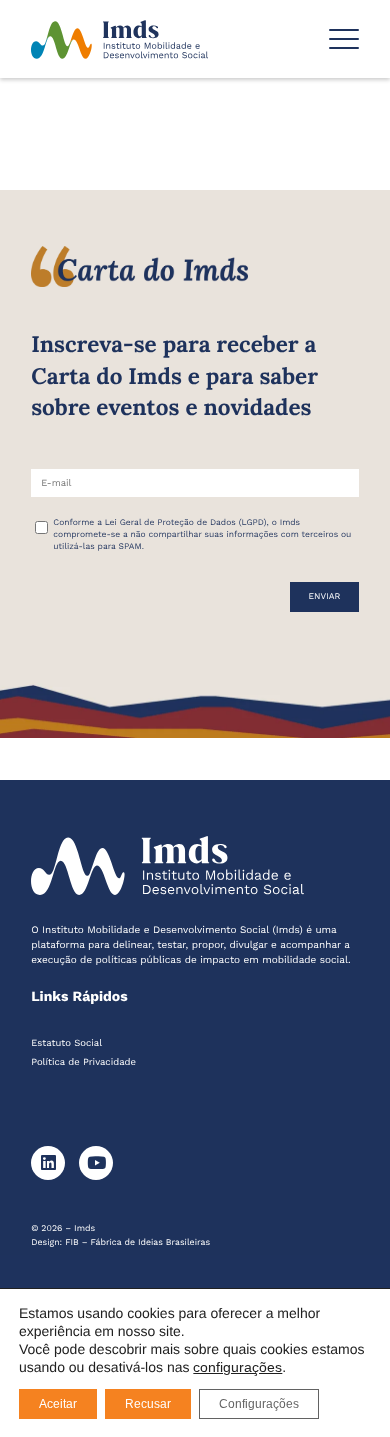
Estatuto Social (66, 1043)
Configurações (259, 1404)
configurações (237, 1367)
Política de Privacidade (83, 1062)
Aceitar (58, 1404)
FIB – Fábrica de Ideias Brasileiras (137, 1243)
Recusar (148, 1404)
